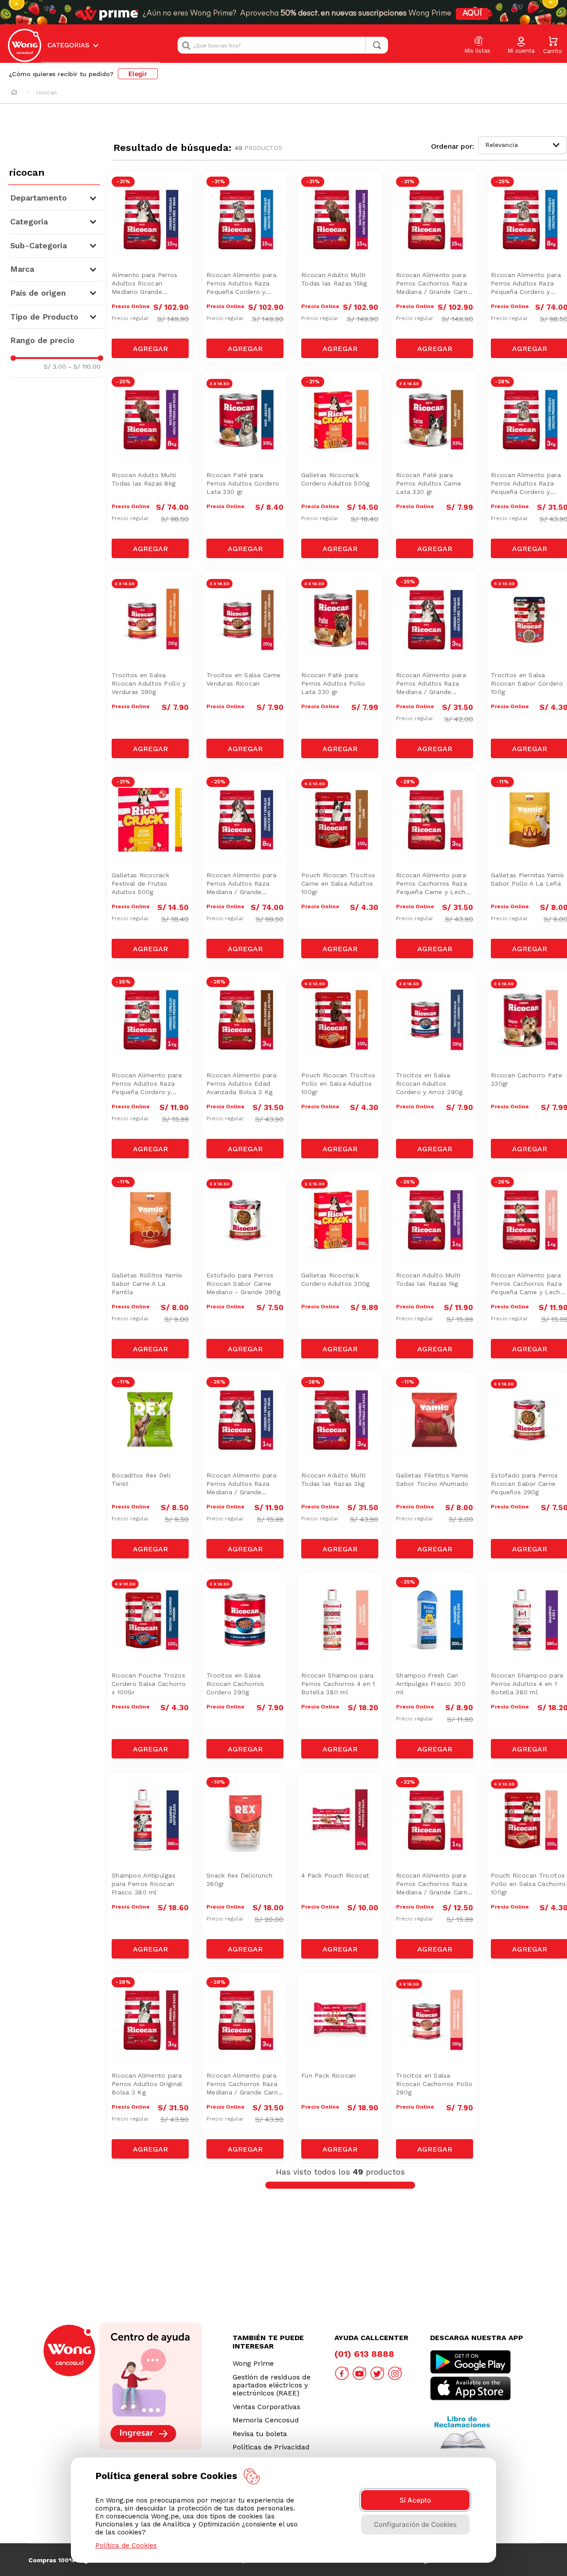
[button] (521, 46)
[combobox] (283, 45)
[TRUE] (150, 348)
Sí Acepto (415, 2500)
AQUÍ (472, 14)
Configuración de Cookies (415, 2524)
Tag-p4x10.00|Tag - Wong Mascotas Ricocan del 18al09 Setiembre (342, 797)
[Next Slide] (506, 2291)
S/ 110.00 (84, 366)
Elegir (138, 74)
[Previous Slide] (174, 2291)
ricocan (47, 93)
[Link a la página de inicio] (14, 93)
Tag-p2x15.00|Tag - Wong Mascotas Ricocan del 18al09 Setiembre (342, 1197)
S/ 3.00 (55, 366)
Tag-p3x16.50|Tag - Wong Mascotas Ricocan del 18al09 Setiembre (247, 397)
